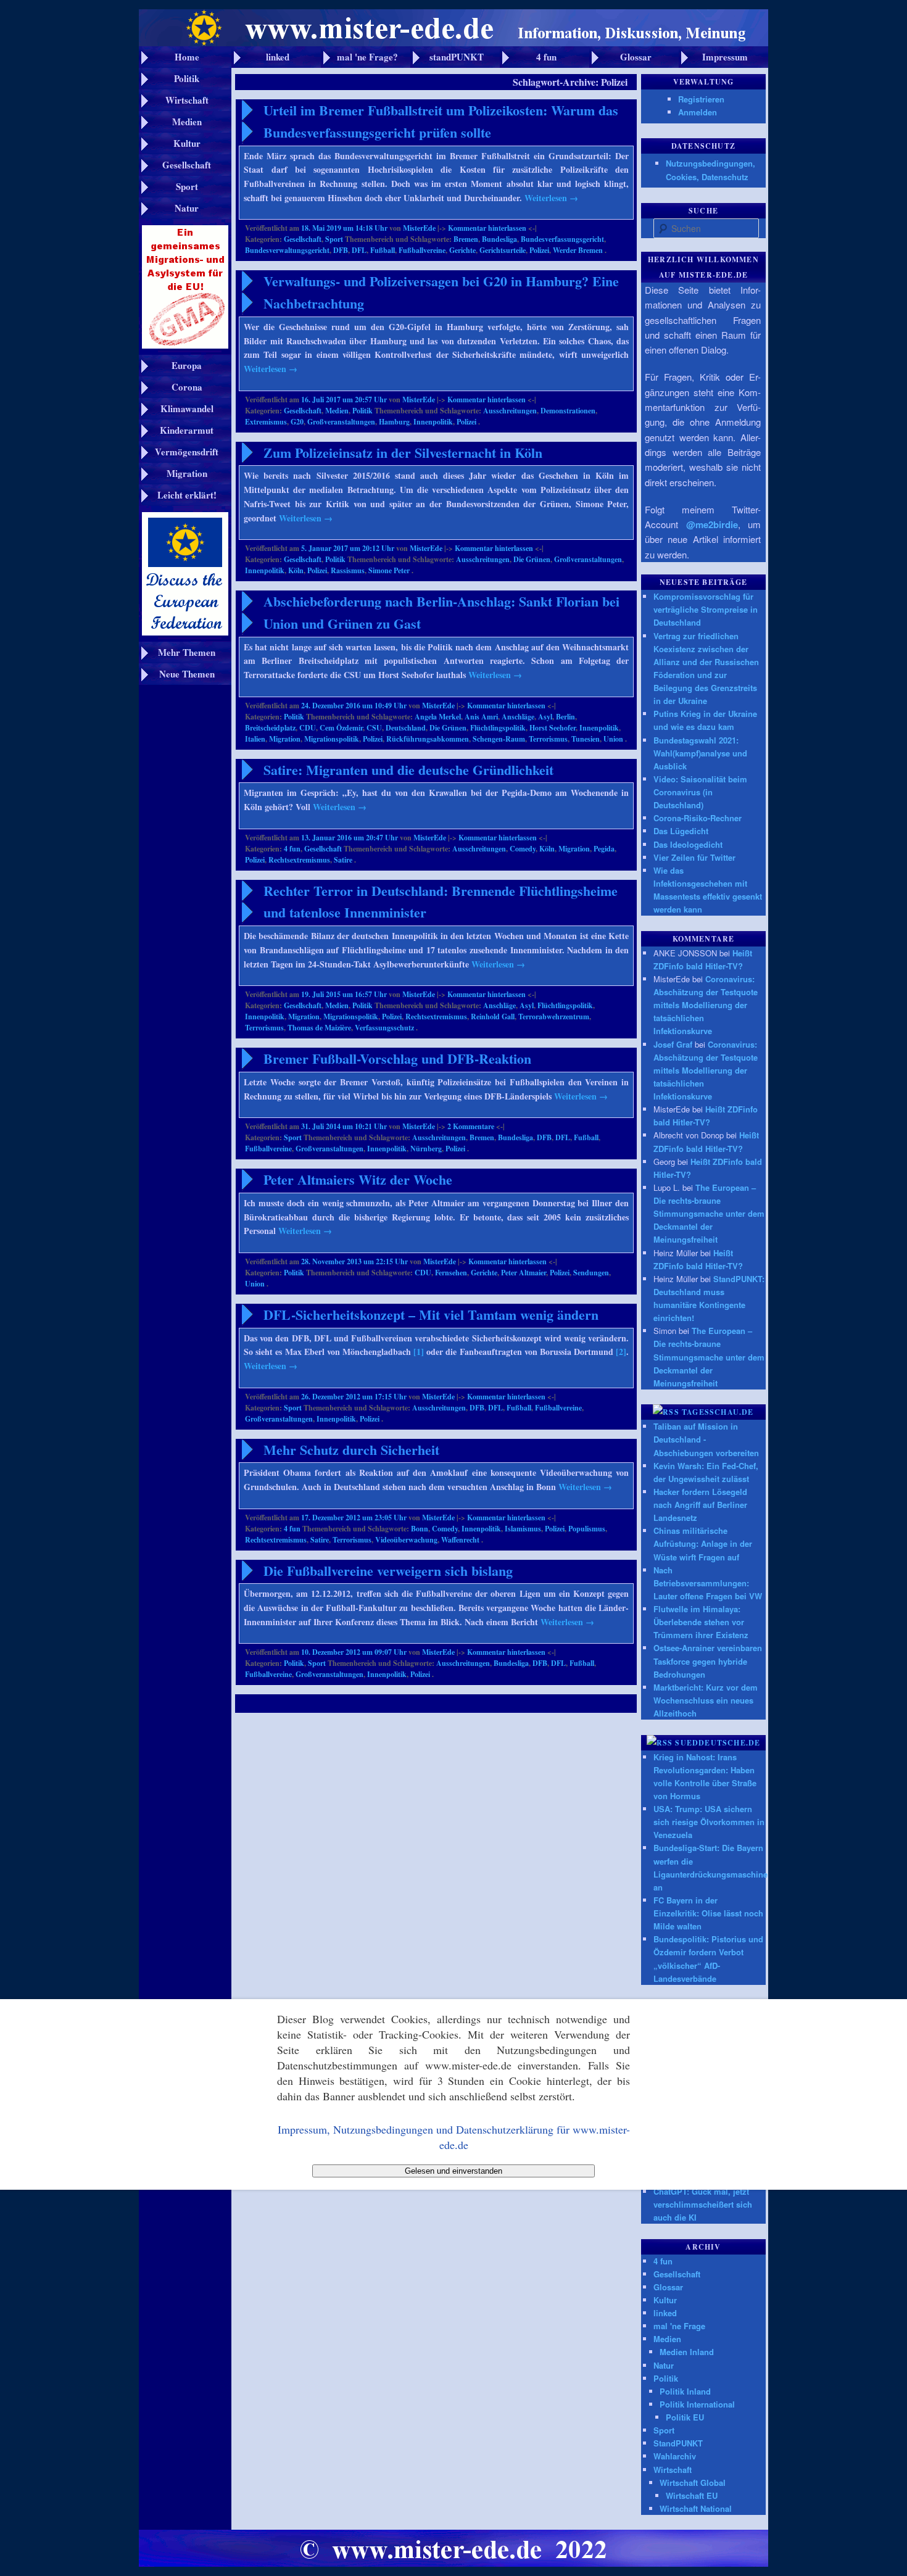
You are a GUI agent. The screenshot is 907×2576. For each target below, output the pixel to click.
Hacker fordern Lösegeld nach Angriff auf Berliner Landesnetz (700, 1505)
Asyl (545, 717)
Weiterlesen (551, 198)
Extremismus (266, 422)
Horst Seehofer (553, 728)
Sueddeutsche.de (718, 1743)
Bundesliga (499, 239)
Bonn (420, 1529)
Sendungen (591, 1273)
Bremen (466, 239)
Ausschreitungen (510, 411)
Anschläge (518, 717)
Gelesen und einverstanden (453, 2171)
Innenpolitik (433, 422)
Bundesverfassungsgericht (562, 239)
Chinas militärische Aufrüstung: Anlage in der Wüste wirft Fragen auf (703, 1543)
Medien (337, 411)
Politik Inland (685, 2391)
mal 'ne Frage (679, 2326)
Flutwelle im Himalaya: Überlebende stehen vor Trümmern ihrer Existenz (701, 1622)
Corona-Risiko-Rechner (698, 818)
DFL (359, 250)
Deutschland (406, 728)
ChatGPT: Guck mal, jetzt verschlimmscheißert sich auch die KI (703, 2204)
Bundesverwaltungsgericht (287, 250)
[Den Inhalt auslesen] (666, 1412)
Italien (255, 739)
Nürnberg (426, 1149)
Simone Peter (389, 570)
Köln (296, 570)
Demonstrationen (568, 411)
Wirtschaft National (696, 2508)
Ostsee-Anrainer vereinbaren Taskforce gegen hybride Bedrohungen (708, 1661)
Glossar (668, 2287)
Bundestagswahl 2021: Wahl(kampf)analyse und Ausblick (700, 753)
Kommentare (471, 1126)
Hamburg (394, 422)
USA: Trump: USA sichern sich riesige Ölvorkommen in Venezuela (709, 1822)
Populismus (587, 1529)
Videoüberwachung (406, 1540)
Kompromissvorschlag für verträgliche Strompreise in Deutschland (706, 609)
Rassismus (348, 570)
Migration (285, 739)
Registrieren (701, 99)
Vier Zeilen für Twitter (694, 857)
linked (665, 2313)
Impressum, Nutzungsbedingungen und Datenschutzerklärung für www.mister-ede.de (454, 2137)
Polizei (539, 250)
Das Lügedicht (681, 831)
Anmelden (698, 112)
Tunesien (586, 739)
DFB (341, 250)
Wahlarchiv (675, 2456)
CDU (308, 728)
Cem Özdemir (341, 728)
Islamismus (523, 1529)
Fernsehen (451, 1273)
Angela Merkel (438, 717)
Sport (334, 239)
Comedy (523, 849)
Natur (664, 2365)
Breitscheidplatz (270, 728)
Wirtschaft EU (692, 2495)
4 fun (292, 849)
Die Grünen (532, 559)
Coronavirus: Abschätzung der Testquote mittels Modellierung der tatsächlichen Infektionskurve (706, 1005)
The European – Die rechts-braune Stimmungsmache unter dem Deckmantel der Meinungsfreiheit (709, 1214)
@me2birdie (712, 524)
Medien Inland (687, 2352)
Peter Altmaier (524, 1273)
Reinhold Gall (493, 1017)
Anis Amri (481, 717)
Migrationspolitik (332, 739)
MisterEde (419, 228)
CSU (374, 728)
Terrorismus (548, 739)
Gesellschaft (303, 239)
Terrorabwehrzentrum (554, 1017)
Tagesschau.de (718, 1412)
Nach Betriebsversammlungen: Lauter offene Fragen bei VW (708, 1583)
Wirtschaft (673, 2470)
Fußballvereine (422, 250)
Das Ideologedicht (688, 844)
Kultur (665, 2300)
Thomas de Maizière (319, 1028)
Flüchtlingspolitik (498, 728)
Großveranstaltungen (341, 422)
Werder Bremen (578, 250)
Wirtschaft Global (693, 2483)
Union (613, 739)
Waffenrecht (460, 1540)
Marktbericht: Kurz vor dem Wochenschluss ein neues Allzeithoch (706, 1700)
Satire (343, 860)
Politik (362, 411)
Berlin (565, 717)
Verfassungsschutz (384, 1028)
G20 (297, 422)
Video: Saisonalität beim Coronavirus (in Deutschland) (700, 792)
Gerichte (462, 250)
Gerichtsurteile (503, 250)
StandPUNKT (678, 2443)
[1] (419, 1352)
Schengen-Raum (499, 739)
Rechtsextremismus (299, 860)
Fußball (383, 250)
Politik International (697, 2404)
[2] (621, 1352)
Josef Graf (673, 1044)
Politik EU (685, 2417)
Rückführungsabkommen (428, 739)
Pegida (604, 849)
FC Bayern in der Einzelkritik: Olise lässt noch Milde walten (708, 1913)
